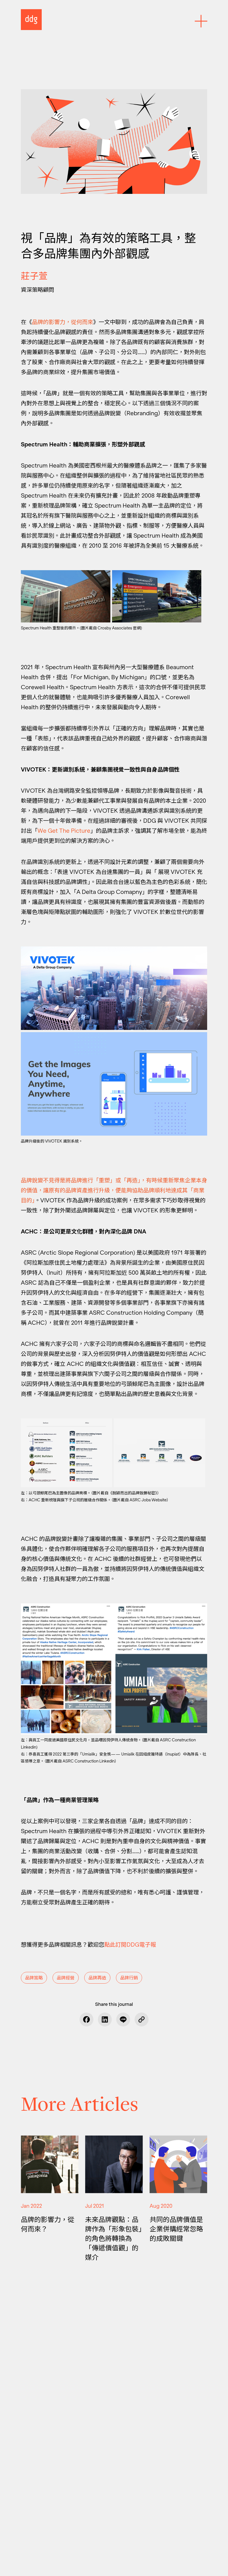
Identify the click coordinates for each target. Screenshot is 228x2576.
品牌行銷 (129, 1978)
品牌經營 (66, 1978)
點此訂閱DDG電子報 (130, 1945)
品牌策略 (34, 1978)
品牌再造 (97, 1978)
